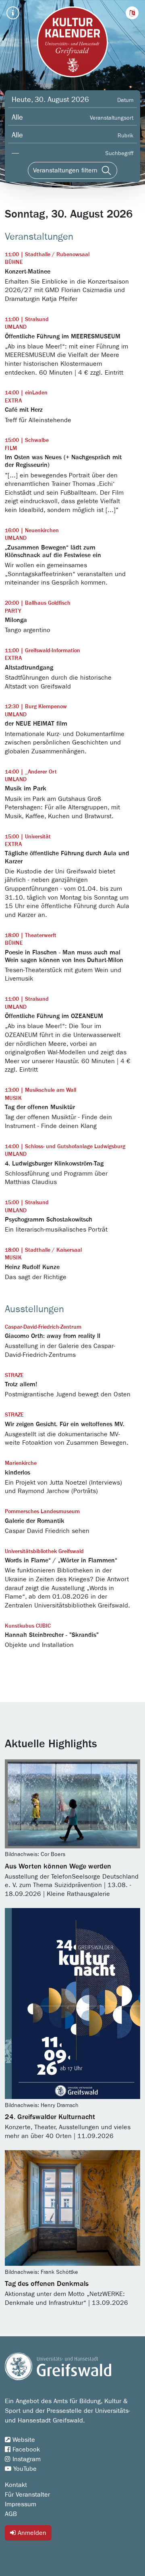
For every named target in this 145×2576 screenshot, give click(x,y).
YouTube (24, 2469)
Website (23, 2440)
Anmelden (31, 2533)
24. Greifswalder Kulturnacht (50, 2117)
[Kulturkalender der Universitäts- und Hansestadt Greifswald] (72, 42)
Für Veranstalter (27, 2495)
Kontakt (16, 2485)
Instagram (26, 2459)
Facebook (25, 2449)
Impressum (21, 2504)
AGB (11, 2514)
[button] (132, 13)
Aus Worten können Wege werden (58, 1867)
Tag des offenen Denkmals (47, 2284)
